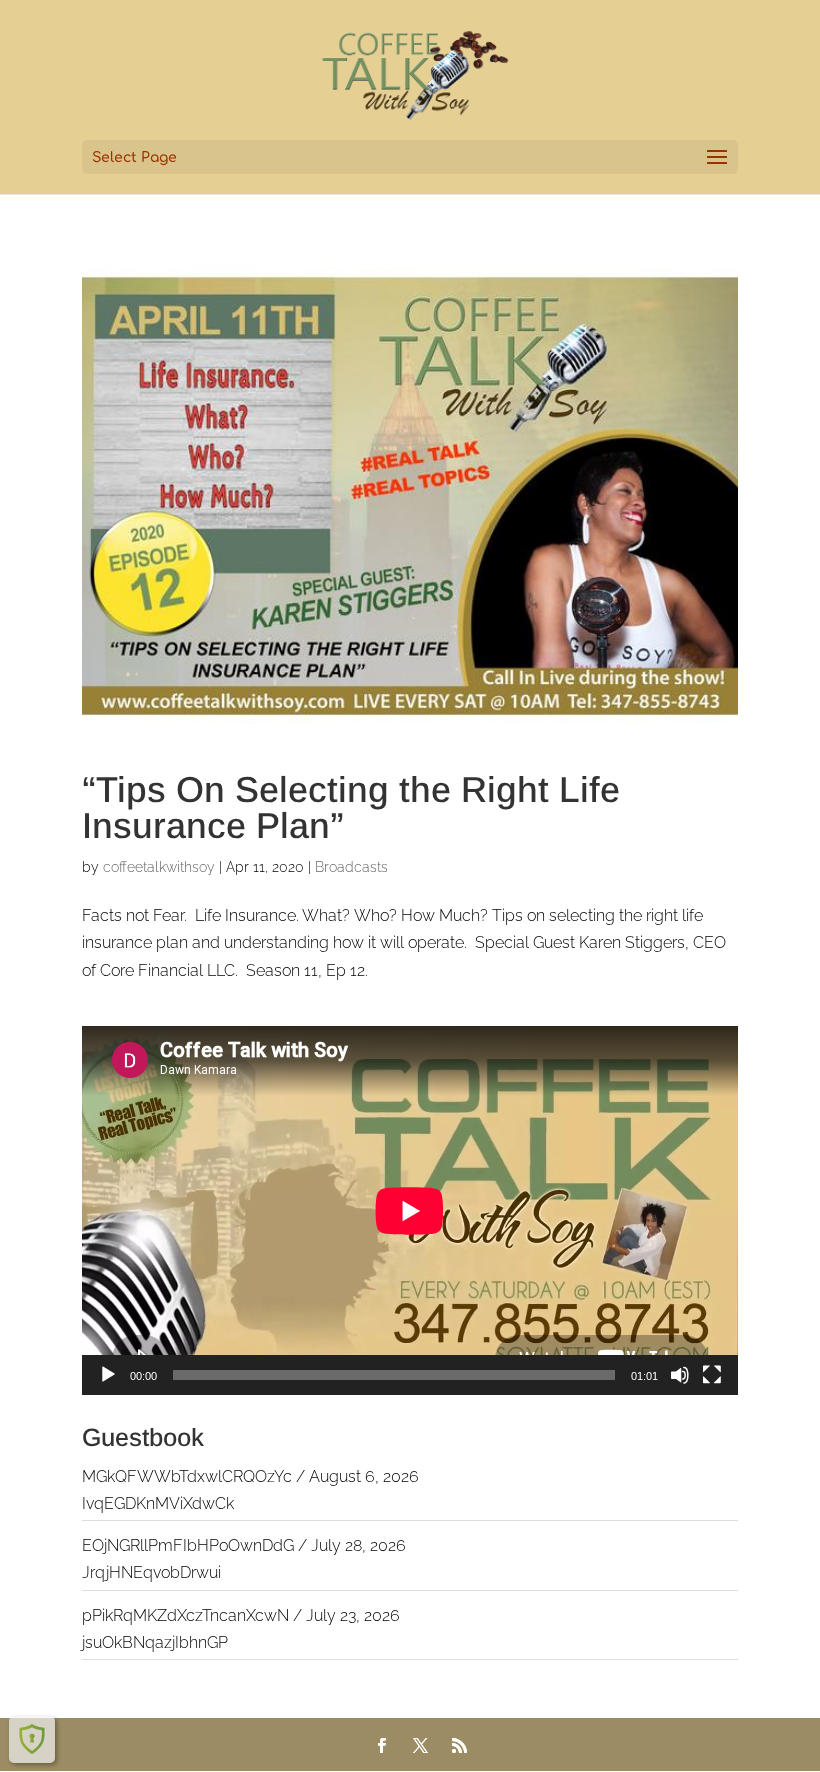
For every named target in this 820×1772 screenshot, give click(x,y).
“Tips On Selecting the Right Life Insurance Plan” (351, 807)
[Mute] (680, 1375)
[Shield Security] (32, 1739)
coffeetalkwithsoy (159, 867)
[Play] (108, 1375)
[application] (410, 1210)
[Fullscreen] (712, 1375)
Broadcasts (351, 867)
